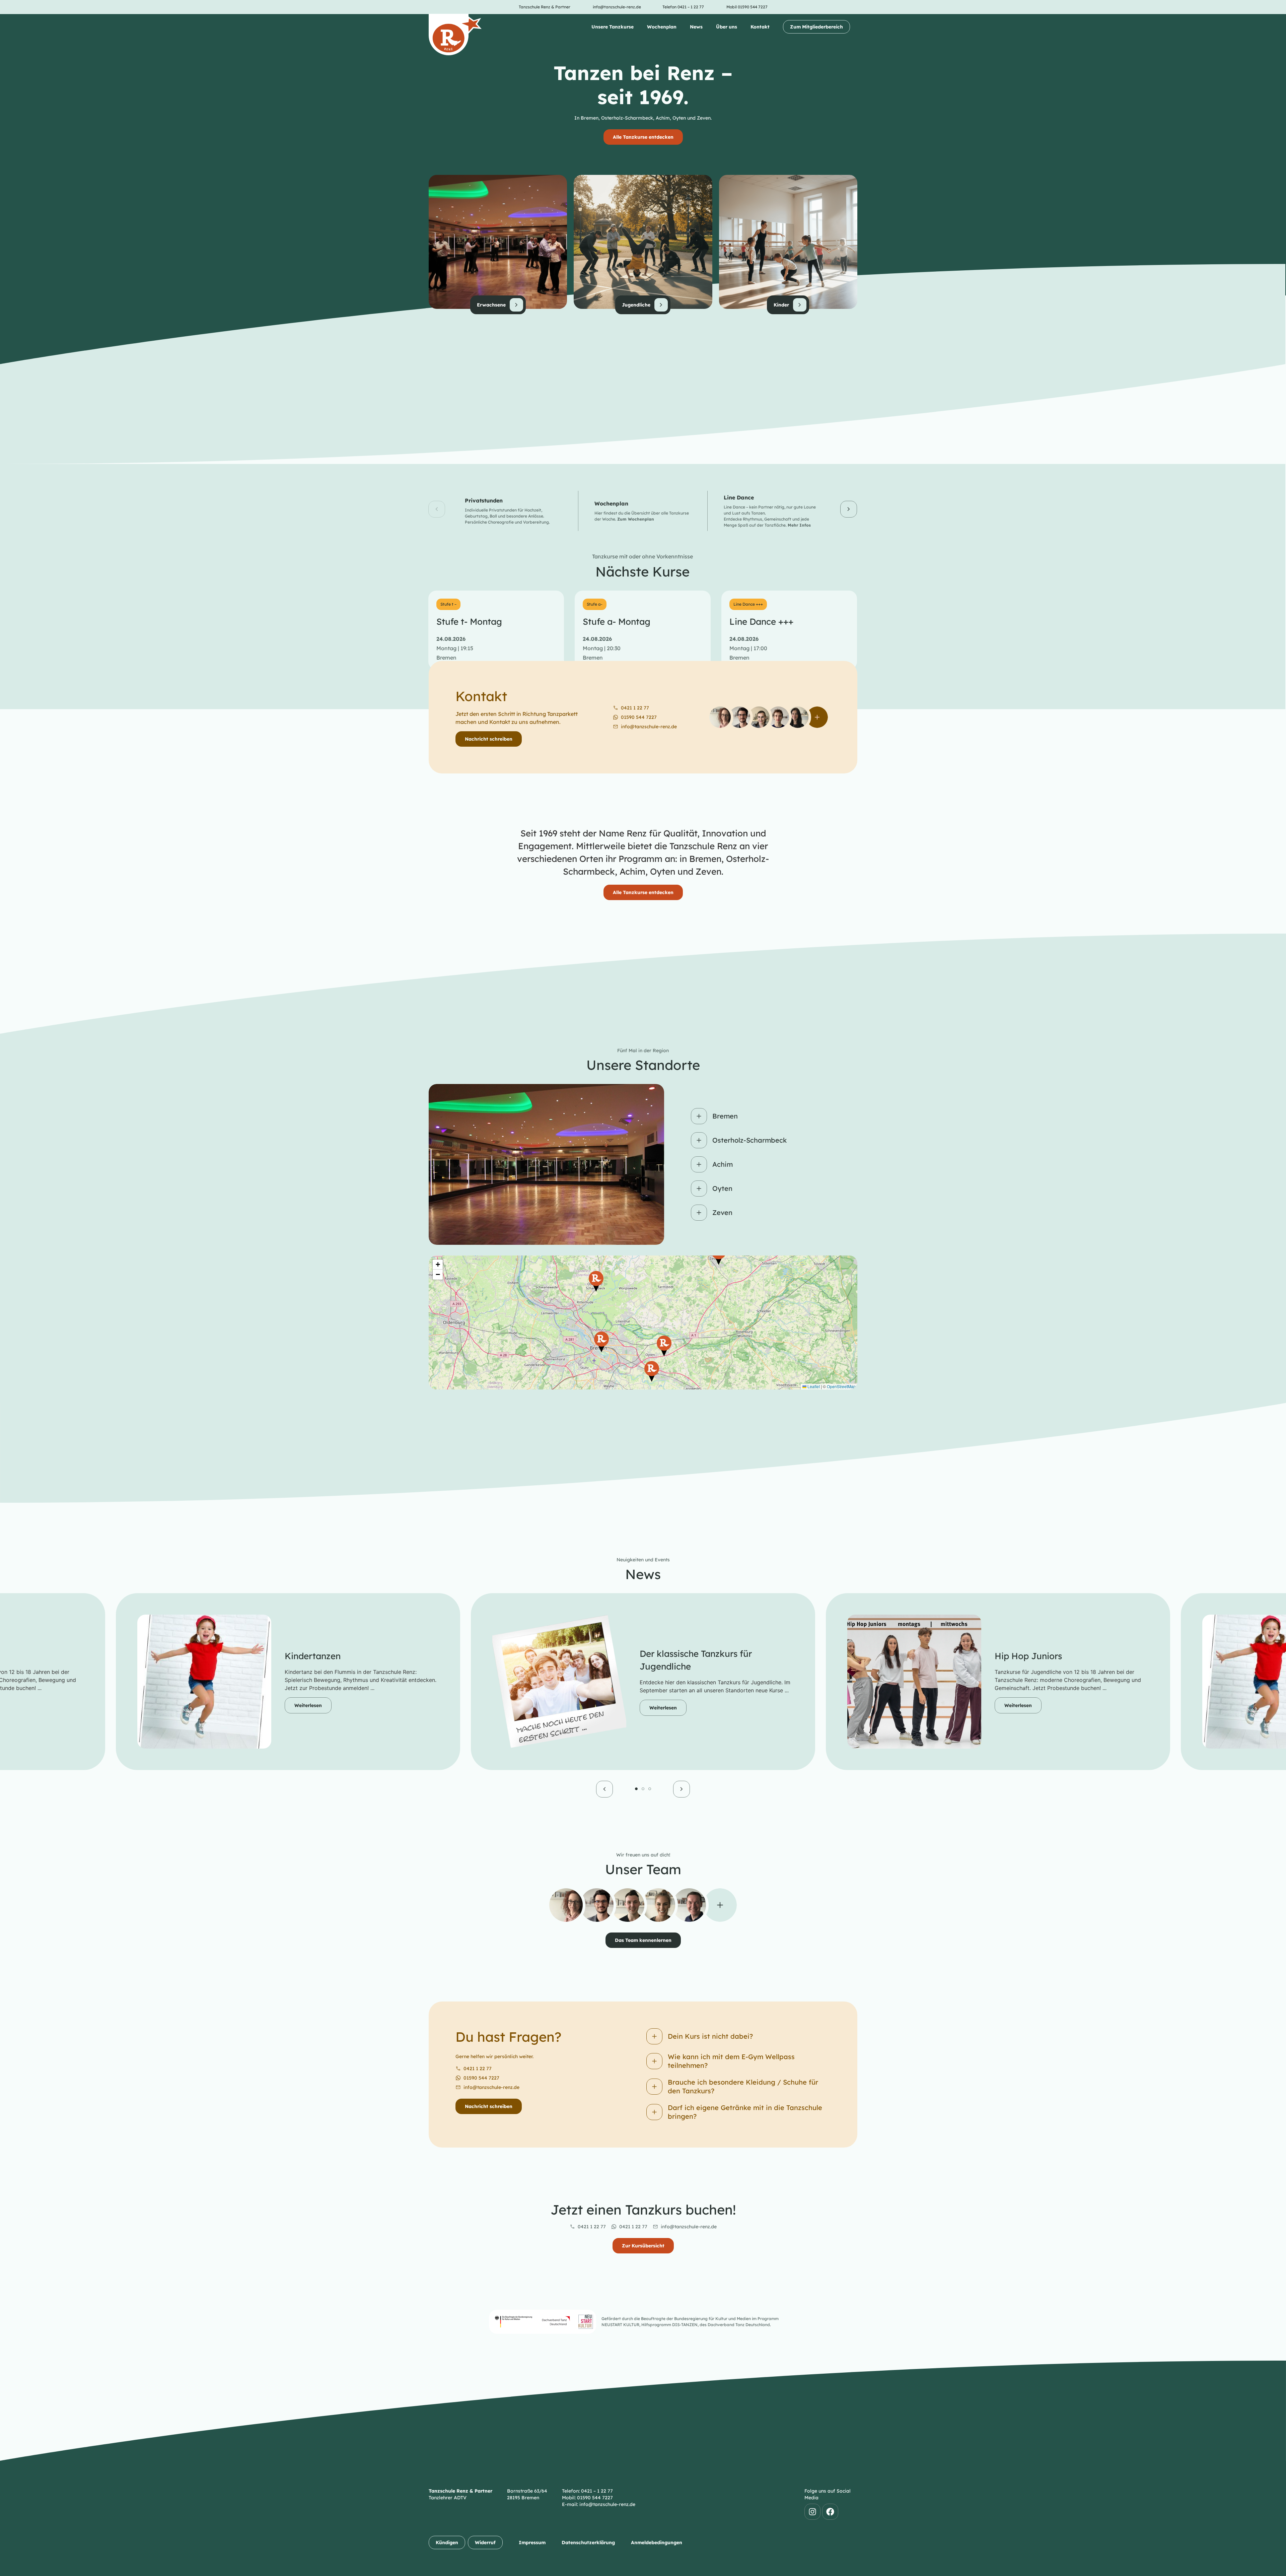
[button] (437, 509)
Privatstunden (484, 500)
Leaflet (813, 1386)
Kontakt (760, 27)
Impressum (532, 2543)
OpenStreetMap (841, 1386)
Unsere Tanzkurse (613, 27)
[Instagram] (812, 2512)
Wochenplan (662, 27)
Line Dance (739, 497)
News (696, 27)
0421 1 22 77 (478, 2069)
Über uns (727, 27)
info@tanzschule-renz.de (491, 2087)
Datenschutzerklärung (588, 2543)
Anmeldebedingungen (657, 2543)
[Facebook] (830, 2512)
